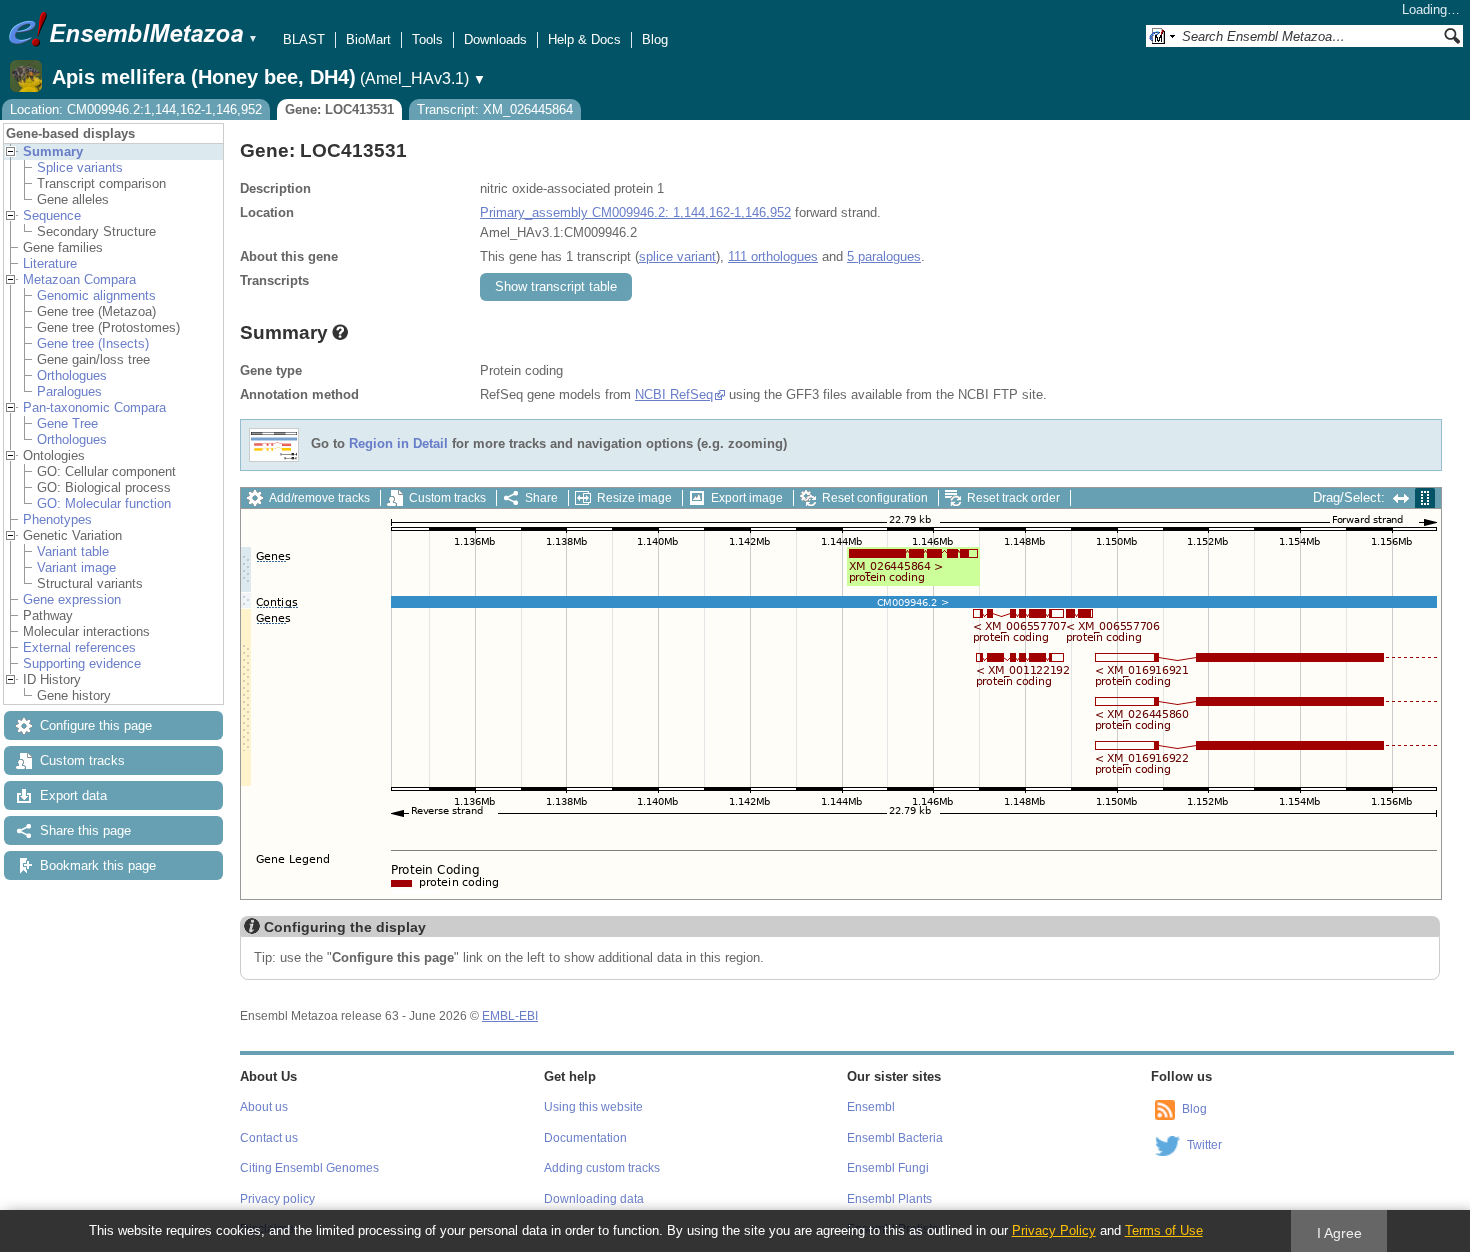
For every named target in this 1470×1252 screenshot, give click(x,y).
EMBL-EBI (510, 1016)
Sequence (52, 215)
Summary (53, 151)
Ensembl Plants (889, 1199)
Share (541, 498)
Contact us (269, 1138)
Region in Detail (398, 444)
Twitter (1204, 1145)
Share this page (85, 830)
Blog (655, 39)
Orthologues (72, 375)
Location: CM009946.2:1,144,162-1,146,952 (136, 109)
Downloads (495, 39)
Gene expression (72, 599)
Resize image (634, 498)
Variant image (76, 567)
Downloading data (594, 1199)
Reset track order (1013, 498)
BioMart (368, 39)
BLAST (304, 39)
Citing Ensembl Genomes (309, 1168)
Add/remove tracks (319, 498)
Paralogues (69, 391)
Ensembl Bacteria (895, 1138)
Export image (747, 498)
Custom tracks (82, 760)
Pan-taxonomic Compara (94, 407)
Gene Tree (67, 423)
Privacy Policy (1054, 1230)
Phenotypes (57, 519)
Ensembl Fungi (888, 1168)
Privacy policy (277, 1199)
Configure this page (96, 725)
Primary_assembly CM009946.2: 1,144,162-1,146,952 (635, 212)
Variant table (73, 551)
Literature (50, 263)
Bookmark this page (98, 865)
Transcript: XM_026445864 (495, 109)
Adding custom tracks (602, 1168)
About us (264, 1107)
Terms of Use (1164, 1230)
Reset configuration (875, 498)
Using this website (593, 1107)
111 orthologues (773, 256)
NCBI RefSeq (674, 394)
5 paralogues (884, 256)
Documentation (585, 1138)
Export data (73, 795)
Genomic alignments (96, 295)
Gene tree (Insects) (93, 343)
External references (79, 647)
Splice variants (80, 167)
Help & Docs (584, 39)
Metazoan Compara (79, 279)
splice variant (677, 256)
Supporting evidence (82, 663)
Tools (427, 39)
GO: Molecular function (104, 503)
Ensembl (871, 1107)
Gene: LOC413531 (339, 109)
